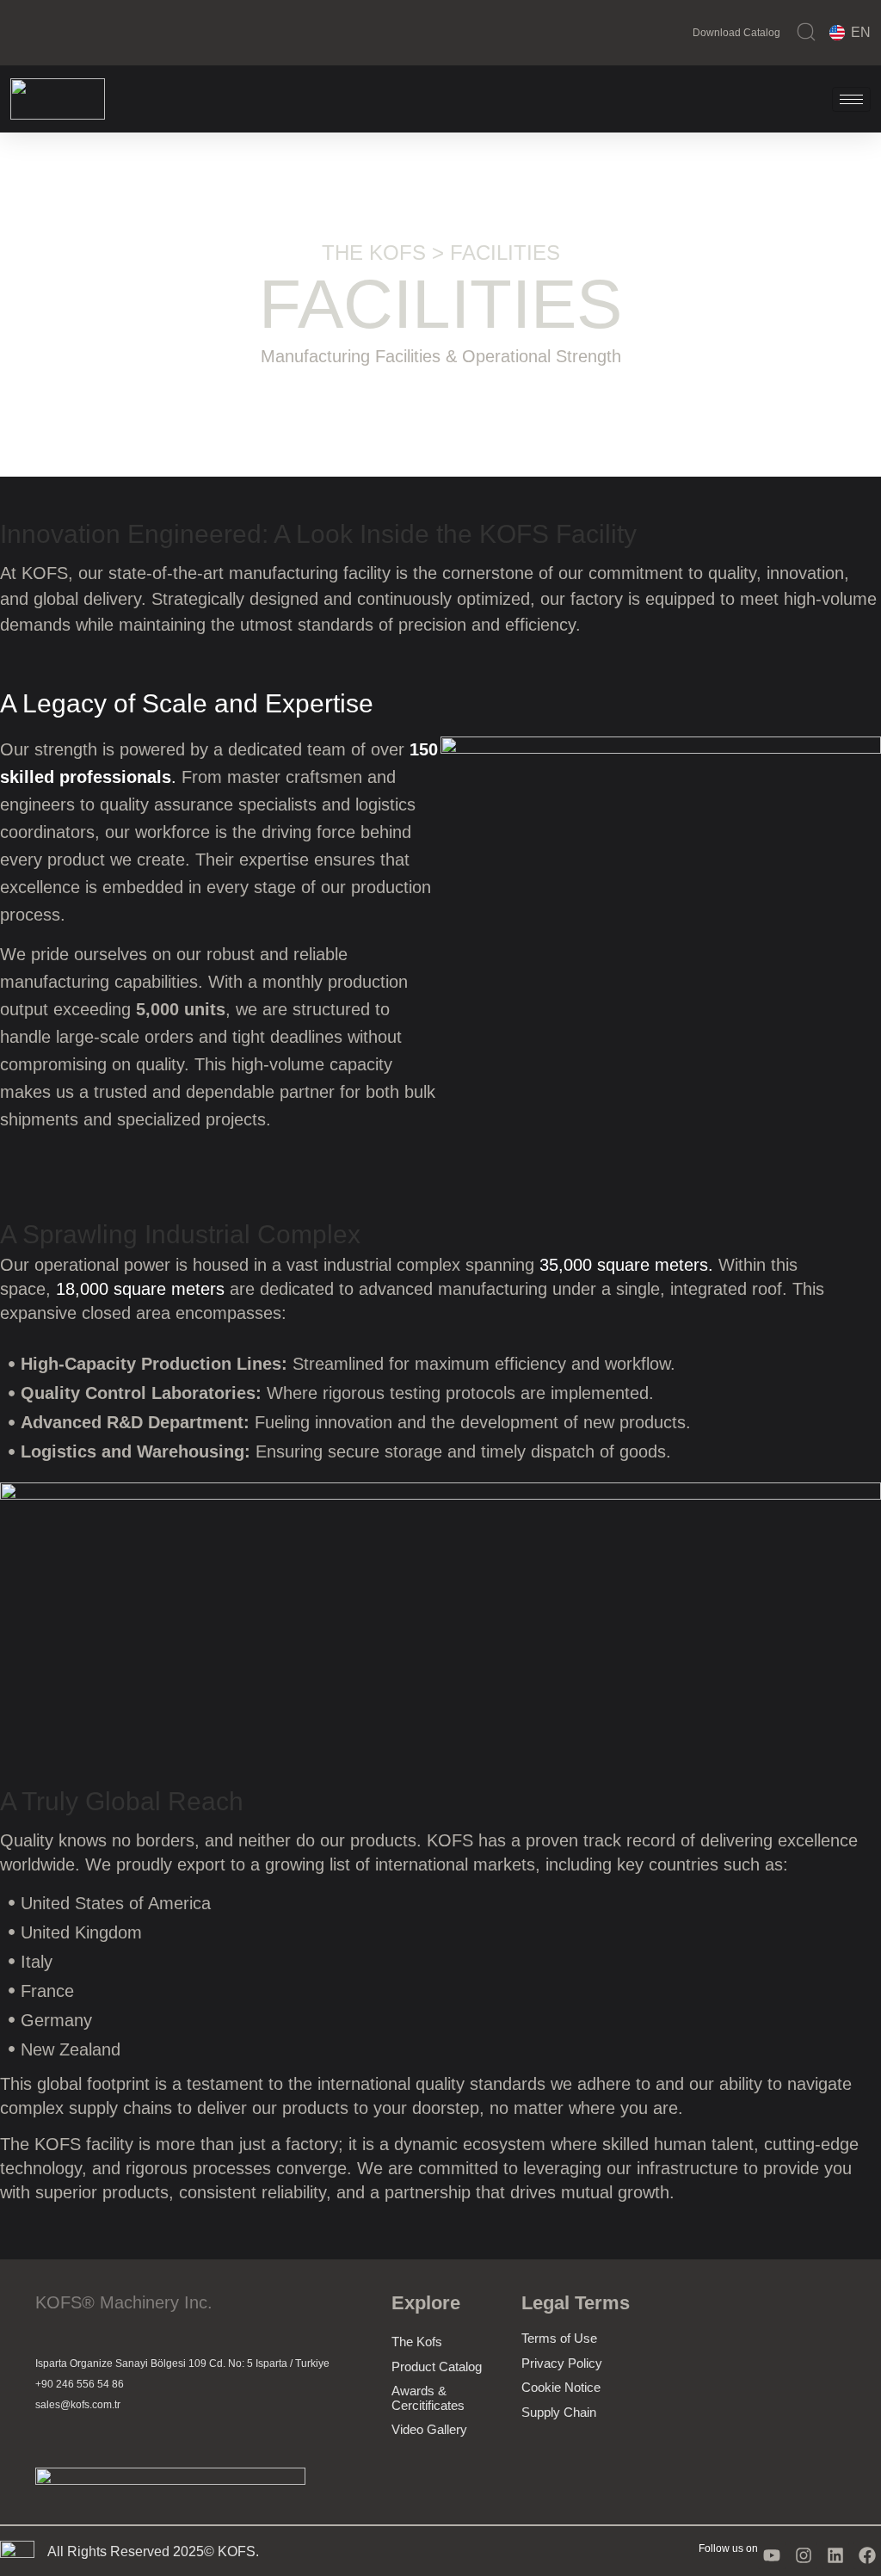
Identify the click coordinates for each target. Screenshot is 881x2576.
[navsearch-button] (806, 32)
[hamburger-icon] (851, 99)
